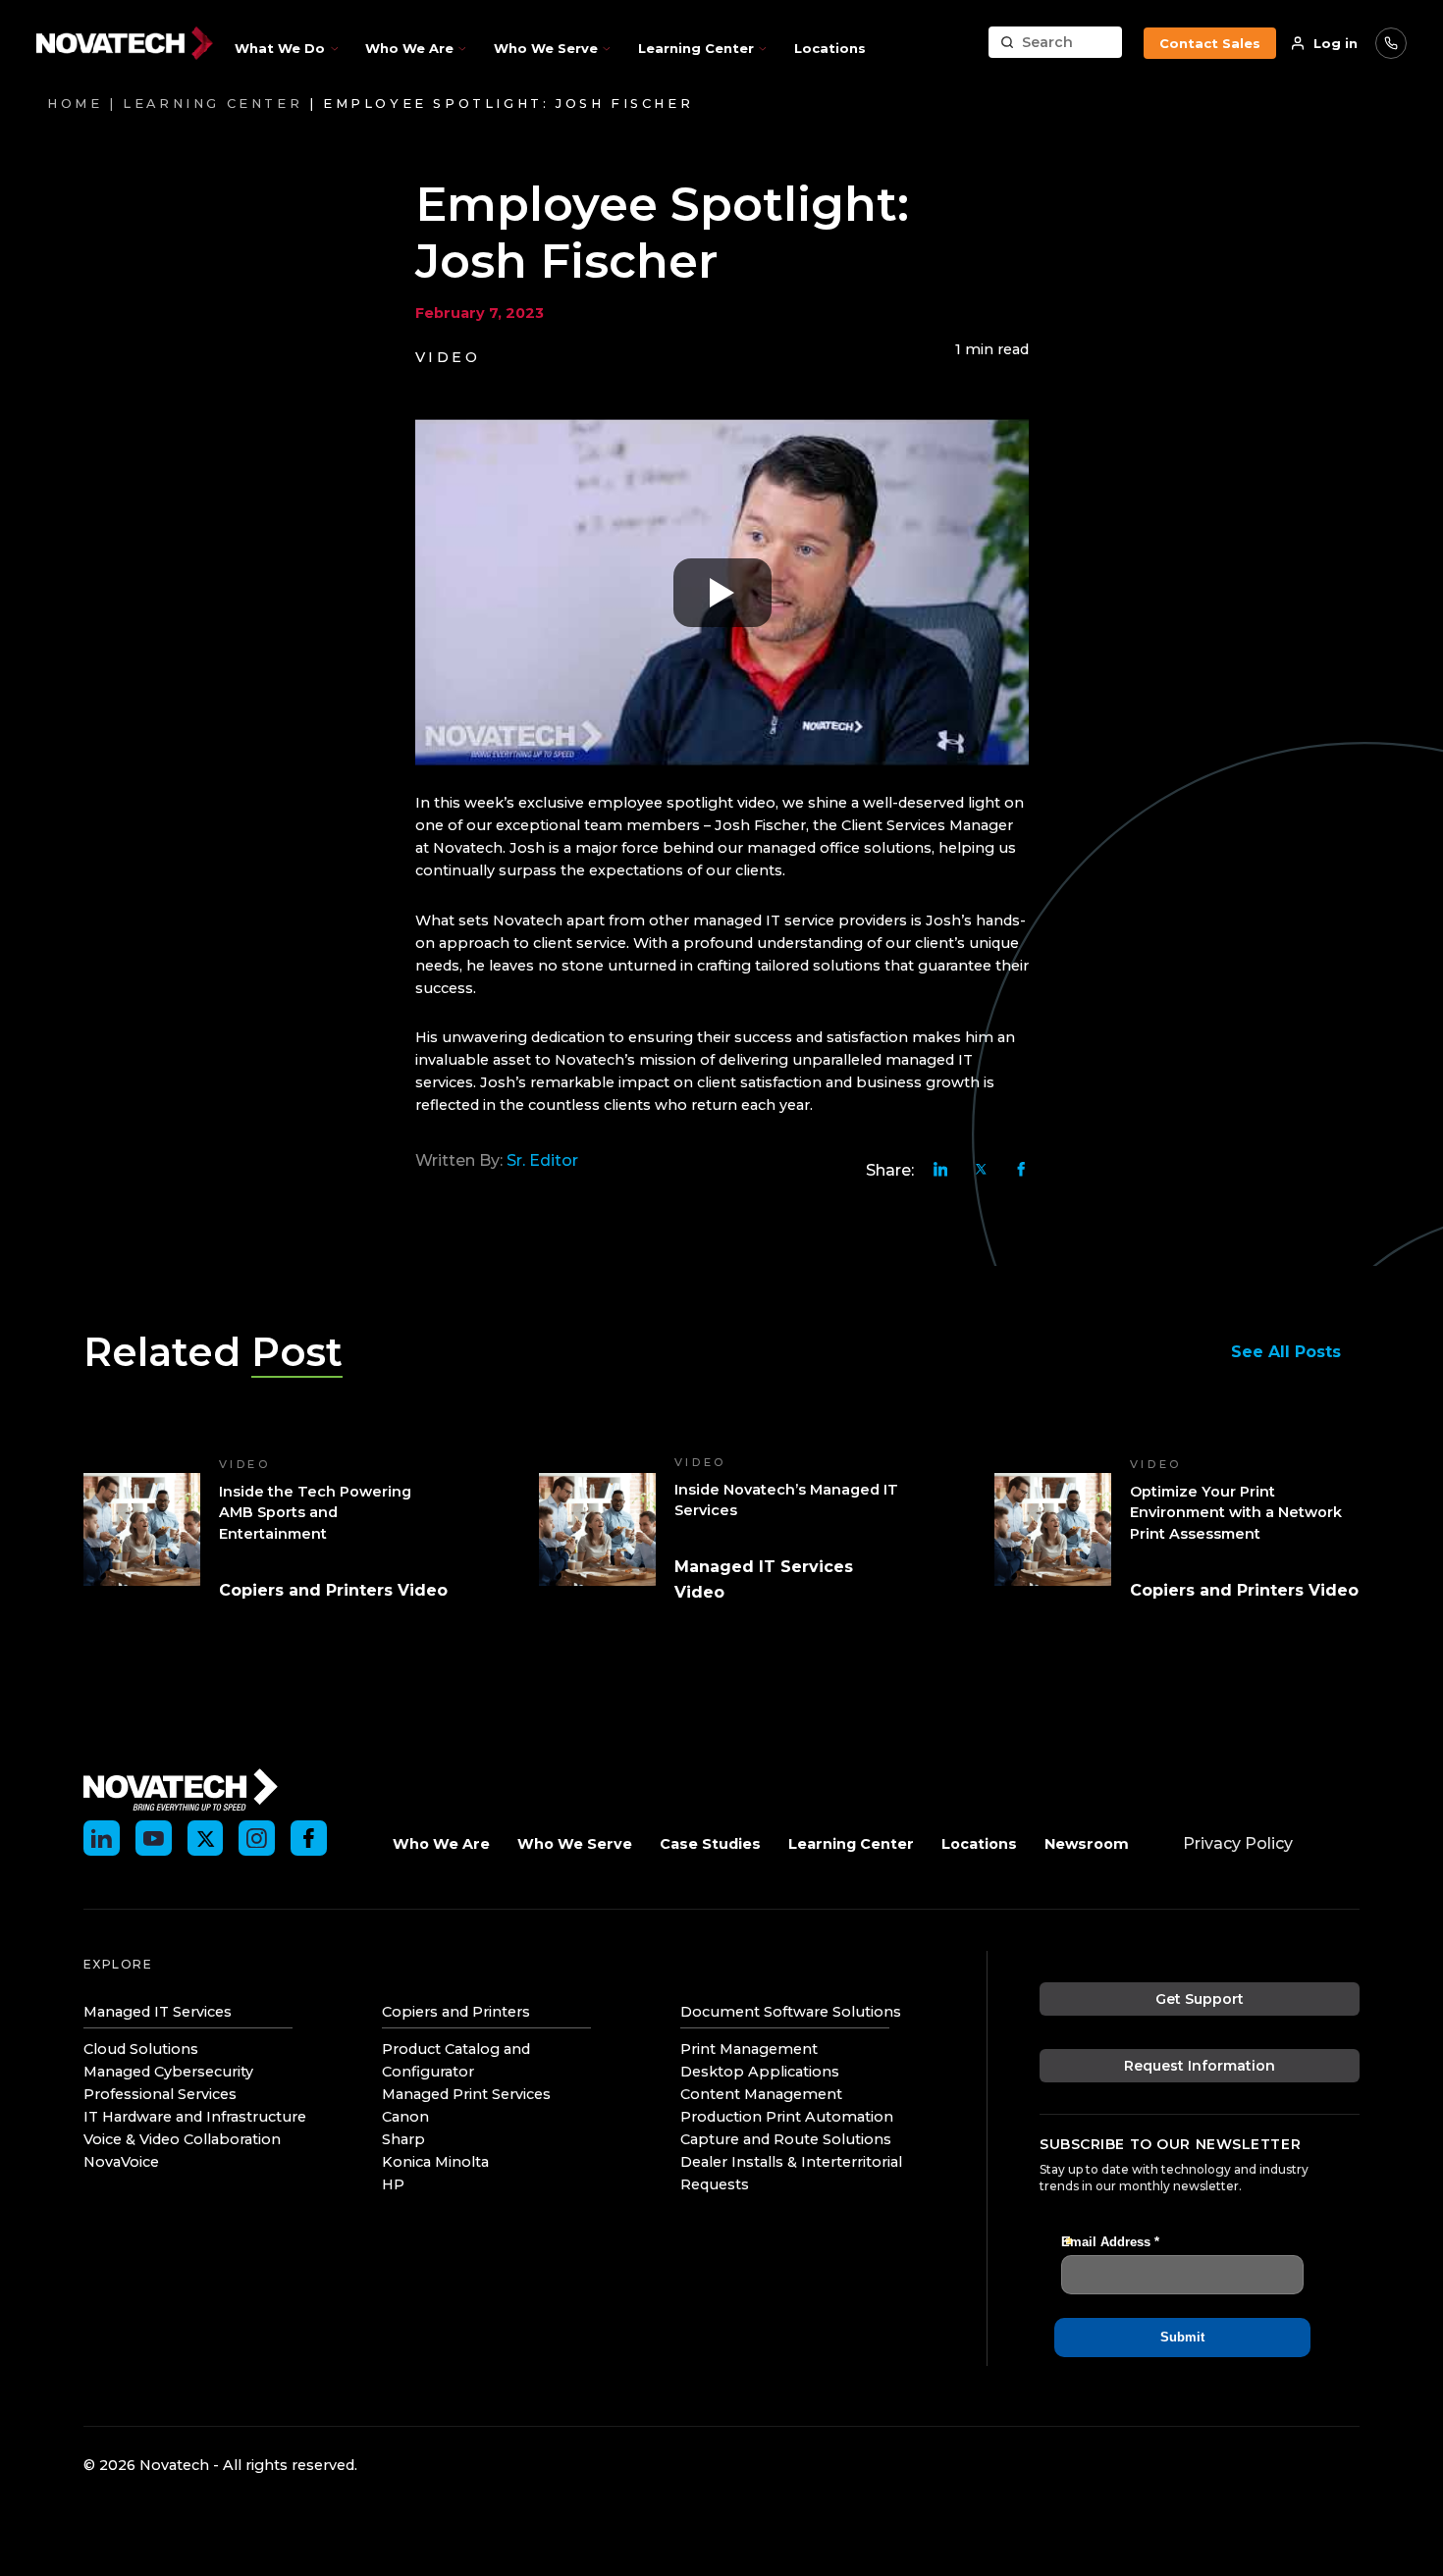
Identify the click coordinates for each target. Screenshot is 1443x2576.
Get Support (1200, 1999)
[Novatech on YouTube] (154, 1839)
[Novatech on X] (206, 1839)
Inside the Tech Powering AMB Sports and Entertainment (315, 1513)
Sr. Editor (542, 1160)
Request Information (1200, 2066)
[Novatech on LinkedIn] (102, 1839)
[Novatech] (181, 1787)
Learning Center (213, 104)
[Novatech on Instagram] (257, 1839)
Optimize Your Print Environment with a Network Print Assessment (1236, 1513)
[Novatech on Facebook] (309, 1839)
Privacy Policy (1238, 1843)
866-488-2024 (1391, 43)
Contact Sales (1210, 43)
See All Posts (1286, 1352)
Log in (1336, 43)
